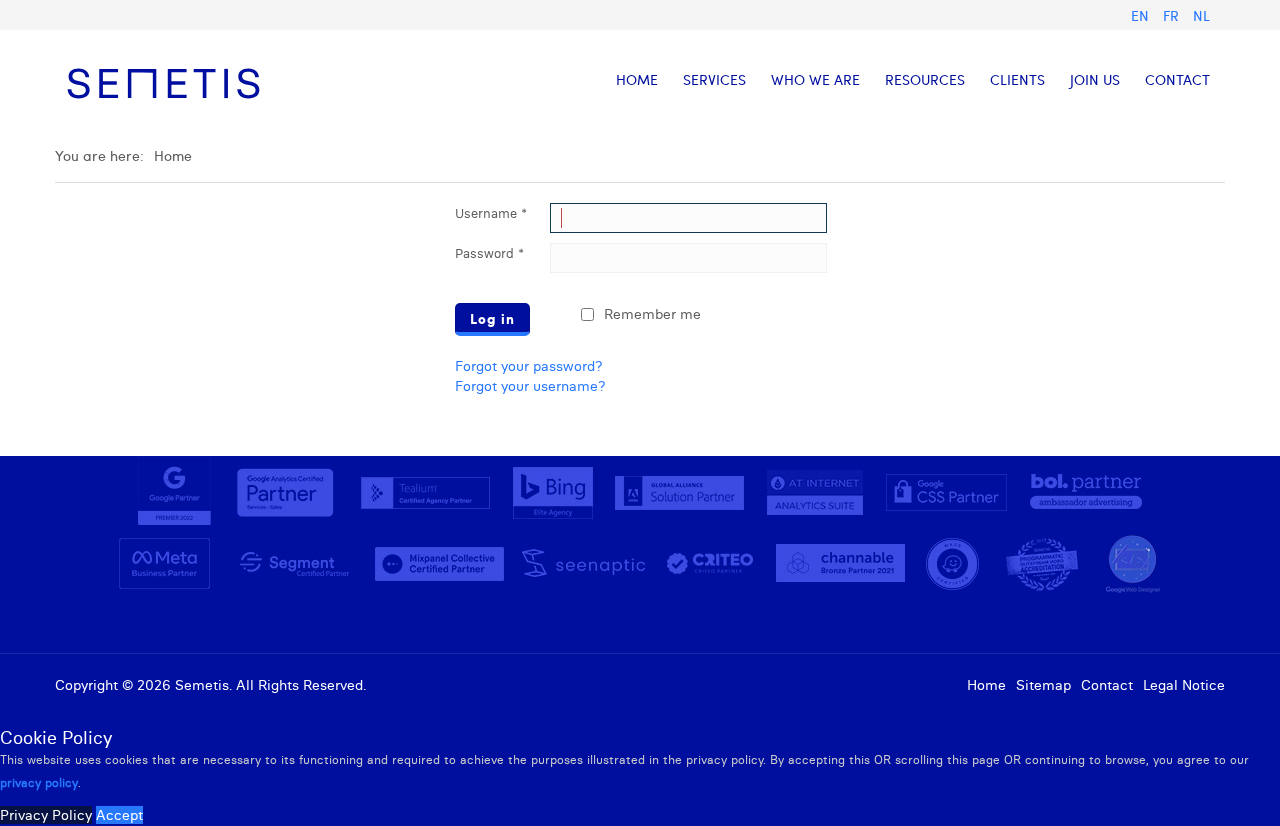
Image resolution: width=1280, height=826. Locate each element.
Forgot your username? (530, 386)
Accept (119, 815)
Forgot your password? (529, 366)
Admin (391, 685)
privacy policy (39, 782)
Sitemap (1043, 685)
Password (489, 253)
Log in (492, 318)
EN (1142, 15)
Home (986, 685)
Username (491, 213)
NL (1201, 15)
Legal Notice (1184, 685)
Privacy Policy (46, 815)
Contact (1107, 685)
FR (1173, 15)
